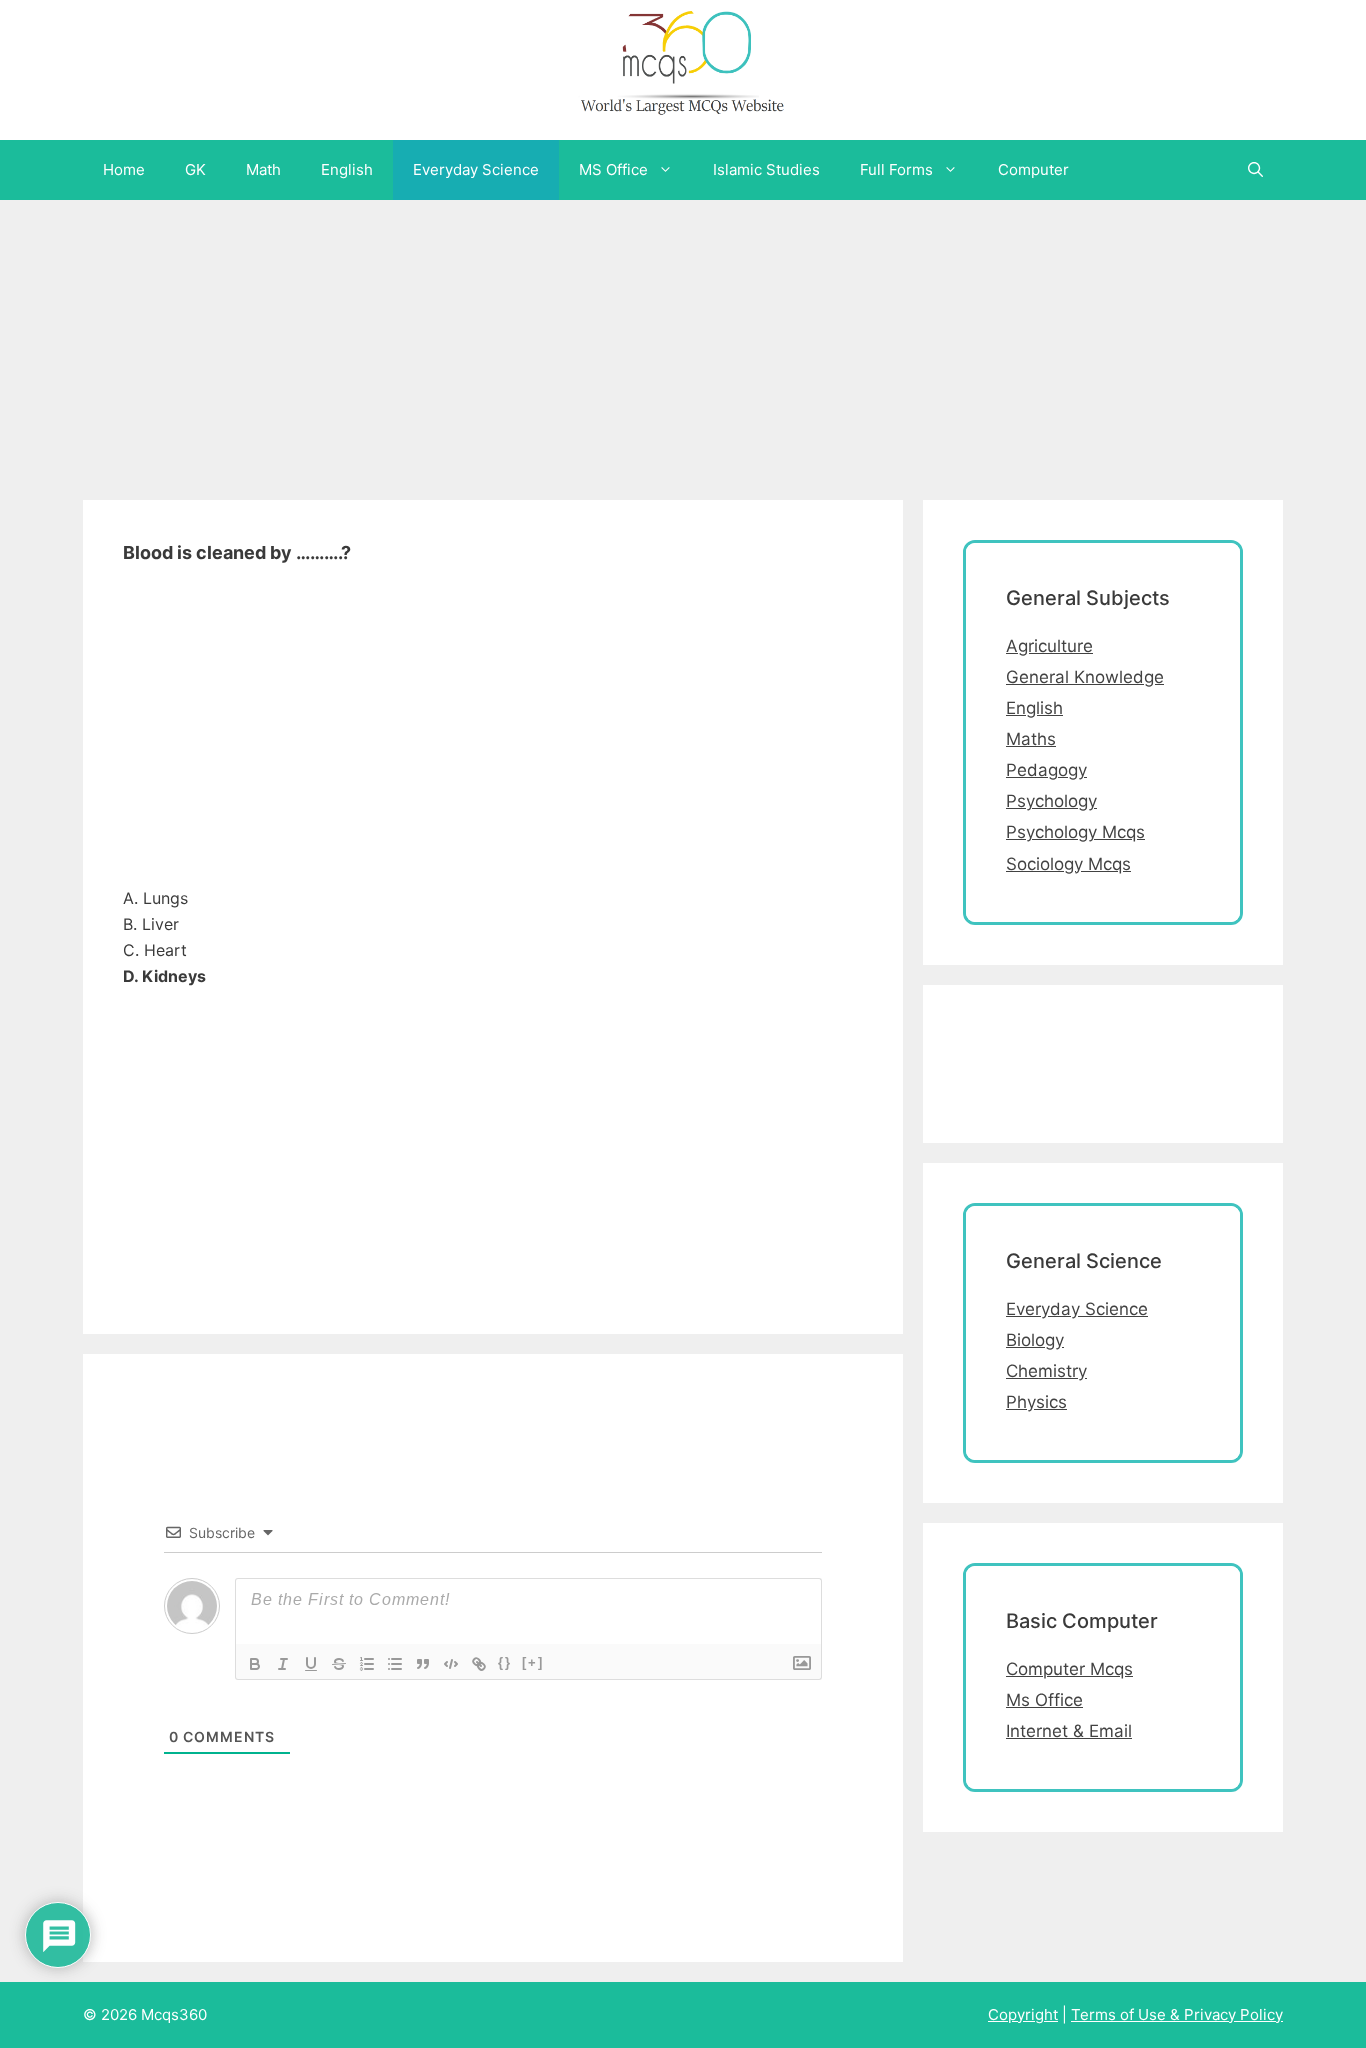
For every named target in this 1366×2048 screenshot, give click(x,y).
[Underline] (311, 1664)
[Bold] (255, 1664)
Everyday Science (476, 169)
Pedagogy (1046, 770)
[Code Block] (451, 1664)
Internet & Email (1069, 1731)
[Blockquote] (423, 1664)
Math (263, 169)
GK (195, 169)
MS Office (613, 169)
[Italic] (283, 1664)
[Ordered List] (367, 1664)
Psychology (1051, 801)
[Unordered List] (395, 1664)
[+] (533, 1662)
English (347, 169)
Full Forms (896, 169)
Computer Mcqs (1069, 1669)
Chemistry (1046, 1371)
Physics (1036, 1402)
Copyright (1023, 2014)
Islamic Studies (766, 169)
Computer (1033, 169)
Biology (1035, 1340)
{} (505, 1662)
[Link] (479, 1664)
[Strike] (339, 1664)
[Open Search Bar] (1255, 170)
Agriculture (1049, 646)
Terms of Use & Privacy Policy (1177, 2014)
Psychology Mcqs (1075, 832)
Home (124, 169)
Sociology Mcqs (1068, 864)
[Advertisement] (600, 340)
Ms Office (1044, 1700)
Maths (1031, 739)
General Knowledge (1085, 677)
